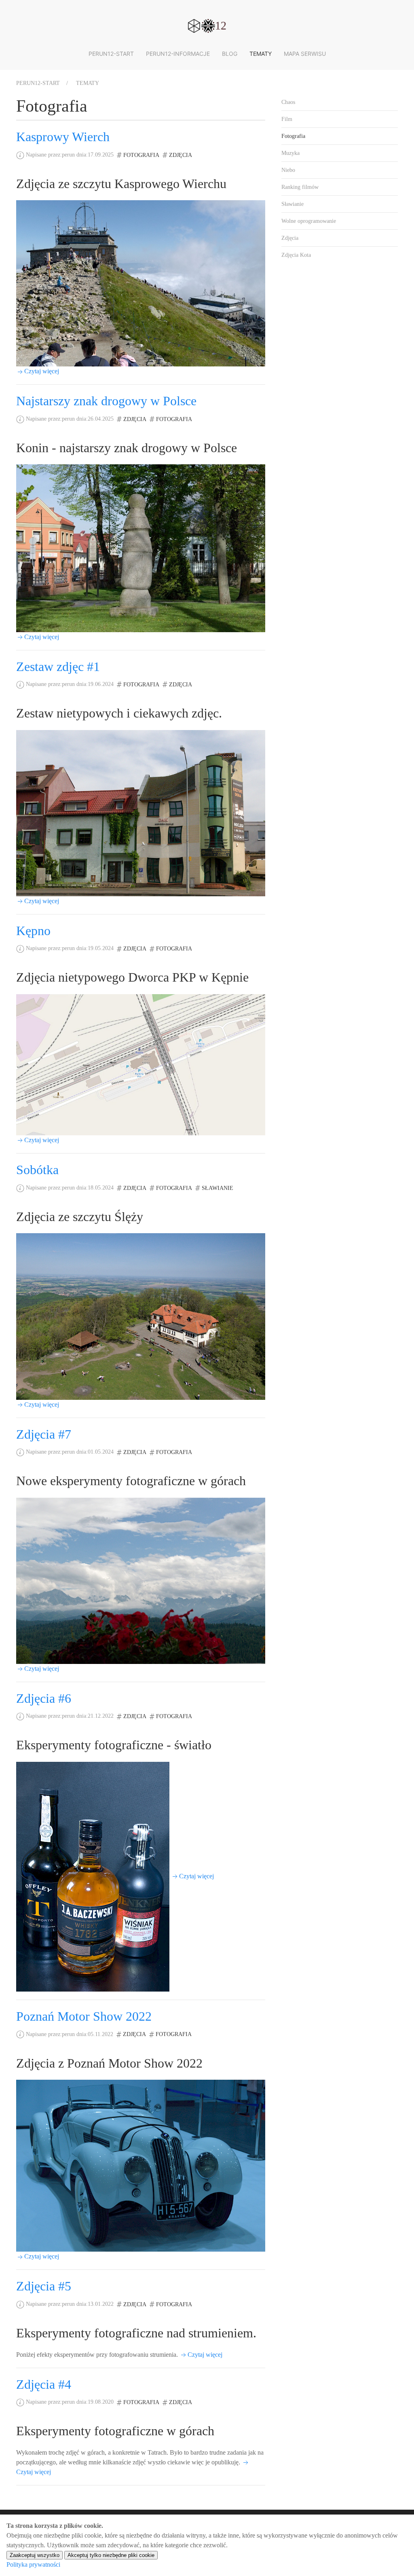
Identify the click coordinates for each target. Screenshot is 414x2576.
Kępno (33, 931)
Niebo (288, 170)
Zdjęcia (181, 155)
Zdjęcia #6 (44, 1698)
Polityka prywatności (33, 2564)
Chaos (288, 102)
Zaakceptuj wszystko (35, 2555)
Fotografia (141, 155)
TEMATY (261, 54)
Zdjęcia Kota (296, 255)
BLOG (230, 54)
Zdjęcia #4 (44, 2384)
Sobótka (37, 1170)
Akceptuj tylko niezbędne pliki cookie (111, 2555)
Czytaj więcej (42, 371)
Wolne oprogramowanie (309, 221)
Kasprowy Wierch (63, 137)
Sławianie (218, 1188)
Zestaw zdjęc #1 (58, 667)
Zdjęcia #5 (44, 2286)
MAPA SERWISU (305, 54)
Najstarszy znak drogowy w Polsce (106, 401)
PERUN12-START (111, 54)
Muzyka (290, 153)
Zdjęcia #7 (44, 1434)
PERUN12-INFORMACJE (178, 54)
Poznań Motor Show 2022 (84, 2016)
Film (287, 119)
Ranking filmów (300, 187)
